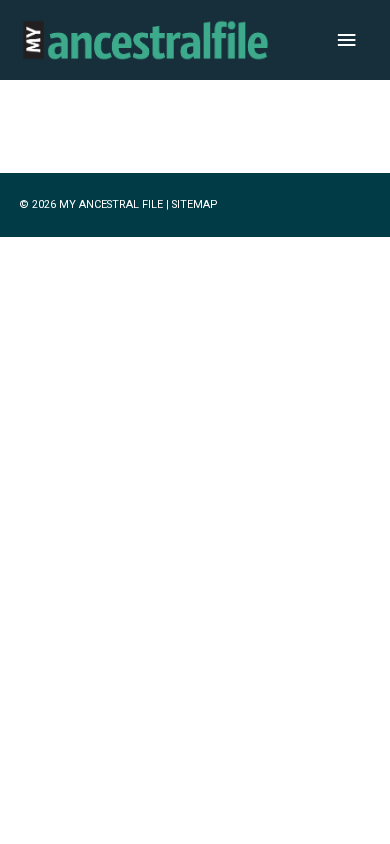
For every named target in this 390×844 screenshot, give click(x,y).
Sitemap (194, 204)
